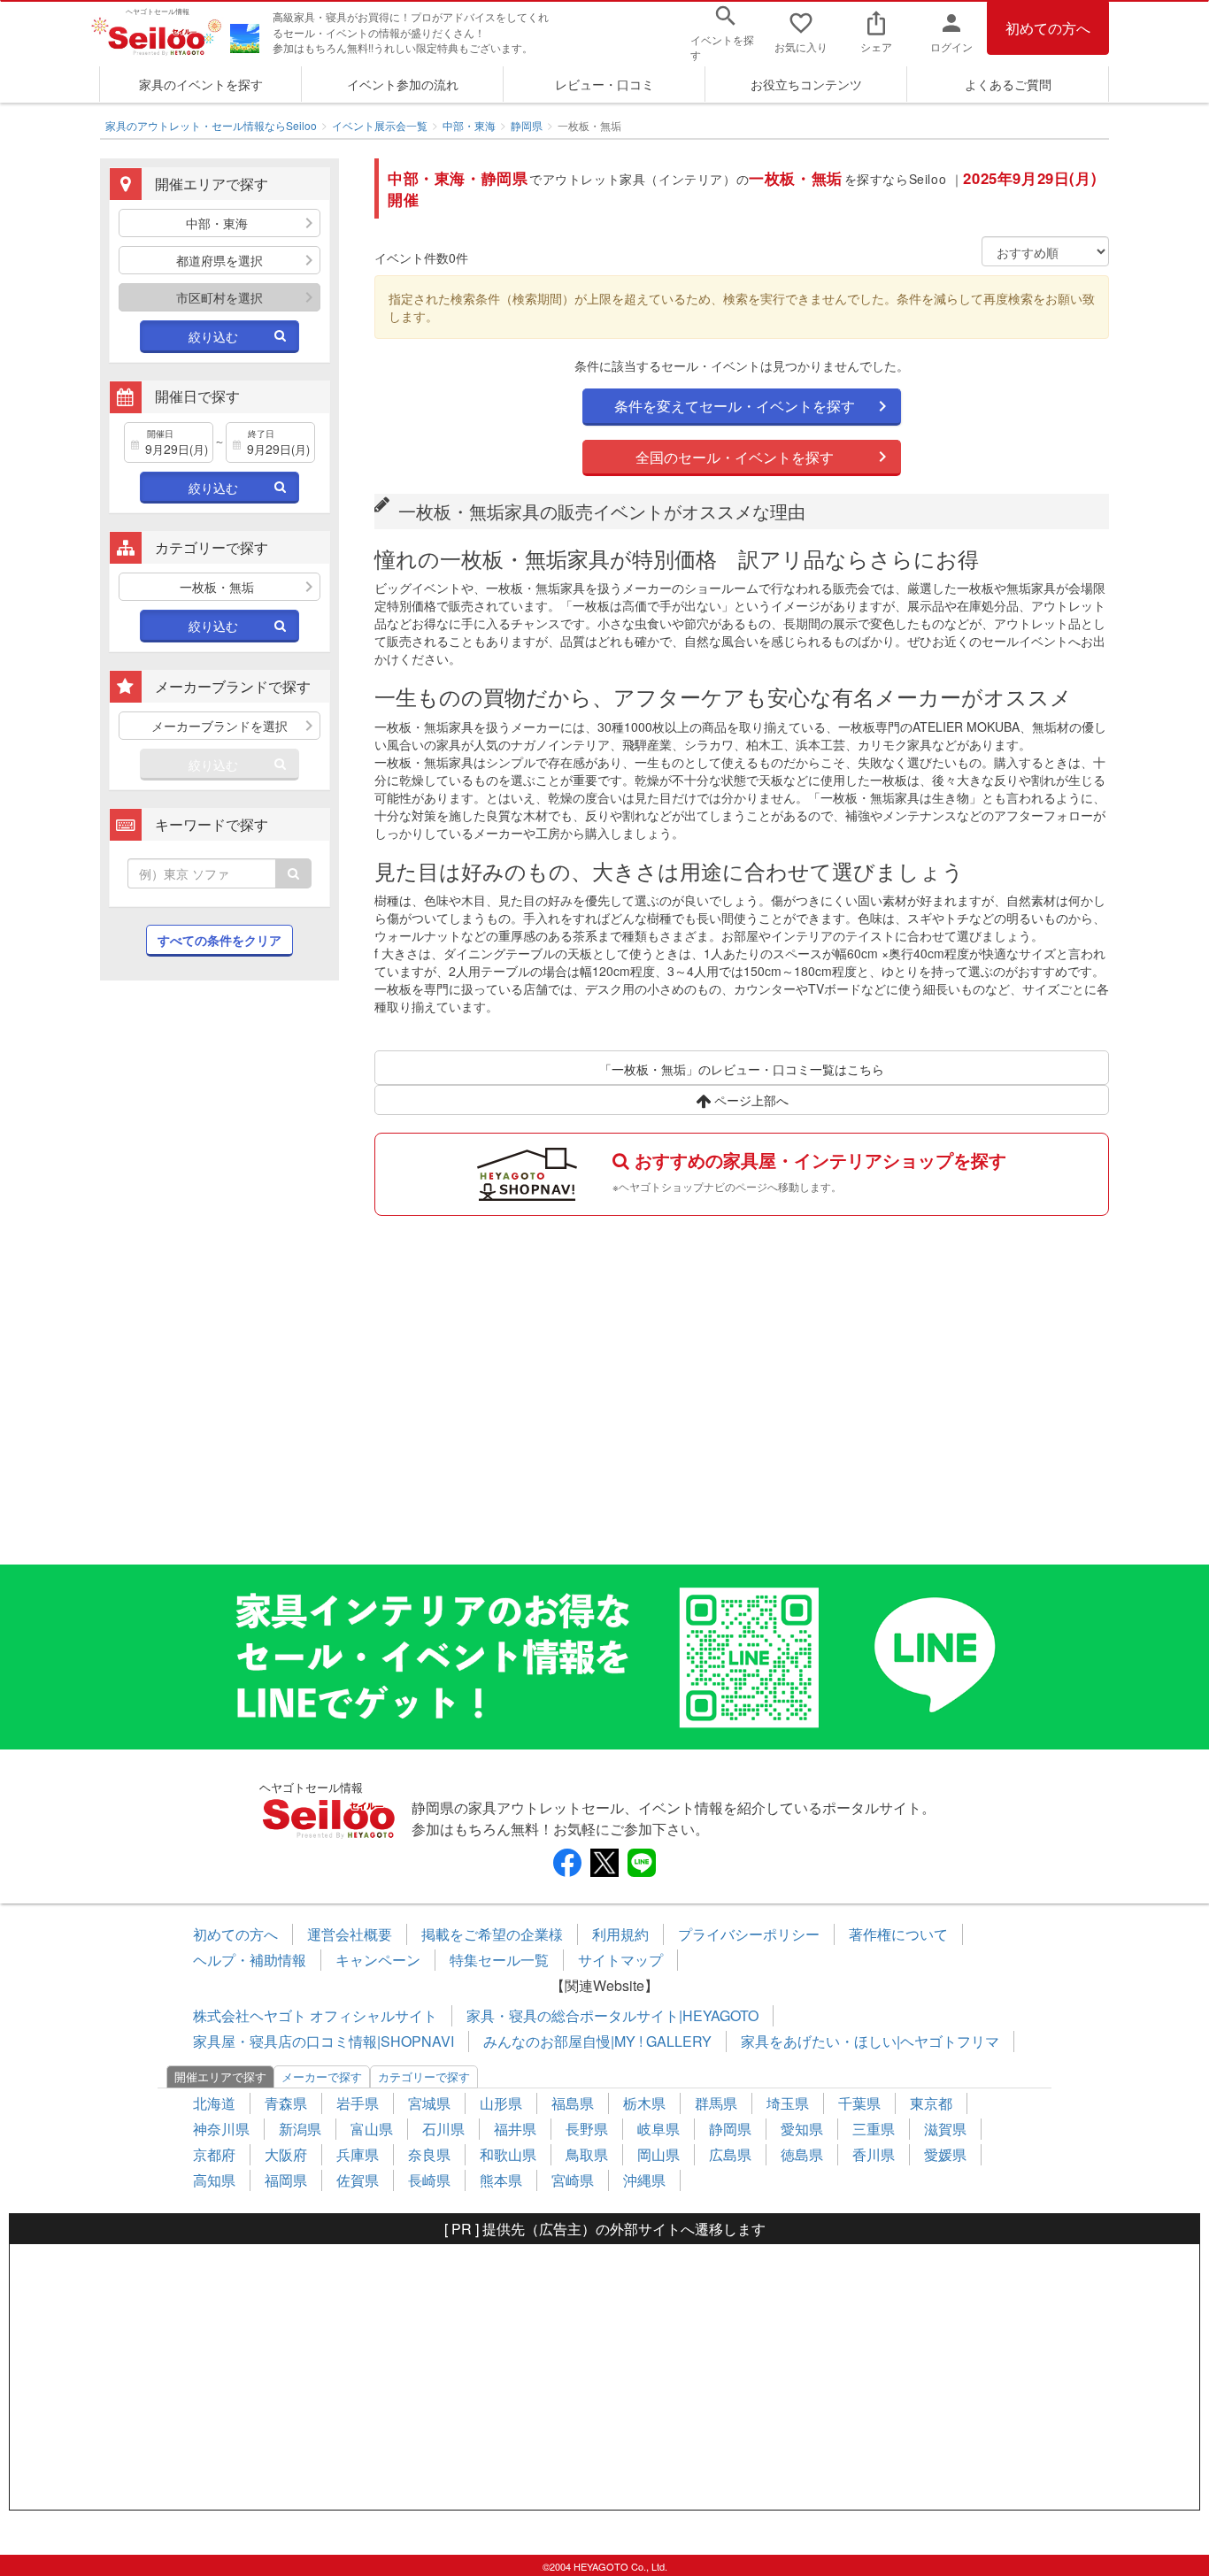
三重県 (874, 2129)
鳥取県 (587, 2154)
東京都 (931, 2103)
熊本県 (501, 2180)
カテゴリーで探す (424, 2076)
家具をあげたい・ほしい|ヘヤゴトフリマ (870, 2041)
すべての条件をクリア (219, 940)
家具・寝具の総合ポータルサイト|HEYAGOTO (612, 2015)
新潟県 (300, 2129)
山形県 (501, 2103)
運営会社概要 (350, 1934)
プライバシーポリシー (749, 1934)
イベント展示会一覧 (380, 125)
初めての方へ (1048, 28)
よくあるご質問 (1008, 84)
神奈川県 (221, 2129)
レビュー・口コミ (604, 84)
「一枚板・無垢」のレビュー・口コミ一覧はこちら (742, 1069)
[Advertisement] (219, 1281)
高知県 (214, 2180)
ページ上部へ (750, 1100)
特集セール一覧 (499, 1960)
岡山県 (658, 2154)
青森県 (286, 2103)
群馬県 (716, 2103)
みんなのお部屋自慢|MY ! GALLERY (597, 2041)
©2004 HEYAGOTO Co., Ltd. (605, 2566)
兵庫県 (358, 2154)
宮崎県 (573, 2180)
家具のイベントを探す (201, 84)
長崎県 (429, 2180)
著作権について (898, 1934)
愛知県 (802, 2129)
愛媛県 (945, 2154)
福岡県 (286, 2180)
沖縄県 (644, 2180)
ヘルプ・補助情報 (250, 1960)
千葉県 (859, 2103)
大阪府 (286, 2154)
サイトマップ (620, 1960)
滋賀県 (945, 2129)
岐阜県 (658, 2129)
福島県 (573, 2103)
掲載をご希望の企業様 (492, 1934)
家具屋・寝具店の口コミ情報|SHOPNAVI (323, 2041)
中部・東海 (469, 125)
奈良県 (429, 2154)
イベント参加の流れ (403, 84)
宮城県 (429, 2103)
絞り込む (213, 336)
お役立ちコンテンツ (806, 84)
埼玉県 (788, 2103)
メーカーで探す (322, 2076)
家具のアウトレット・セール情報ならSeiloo (211, 125)
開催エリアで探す (220, 2076)
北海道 (214, 2103)
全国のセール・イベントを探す (735, 457)
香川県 (874, 2154)
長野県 (587, 2129)
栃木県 (644, 2103)
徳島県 (802, 2154)
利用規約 (620, 1934)
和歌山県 (508, 2154)
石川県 (443, 2129)
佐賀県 (358, 2180)
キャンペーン (378, 1960)
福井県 (515, 2129)
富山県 (372, 2129)
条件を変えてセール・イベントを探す (735, 406)
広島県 (730, 2154)
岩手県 (358, 2103)
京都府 (214, 2154)
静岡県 (527, 125)
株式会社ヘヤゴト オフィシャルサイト (315, 2015)
